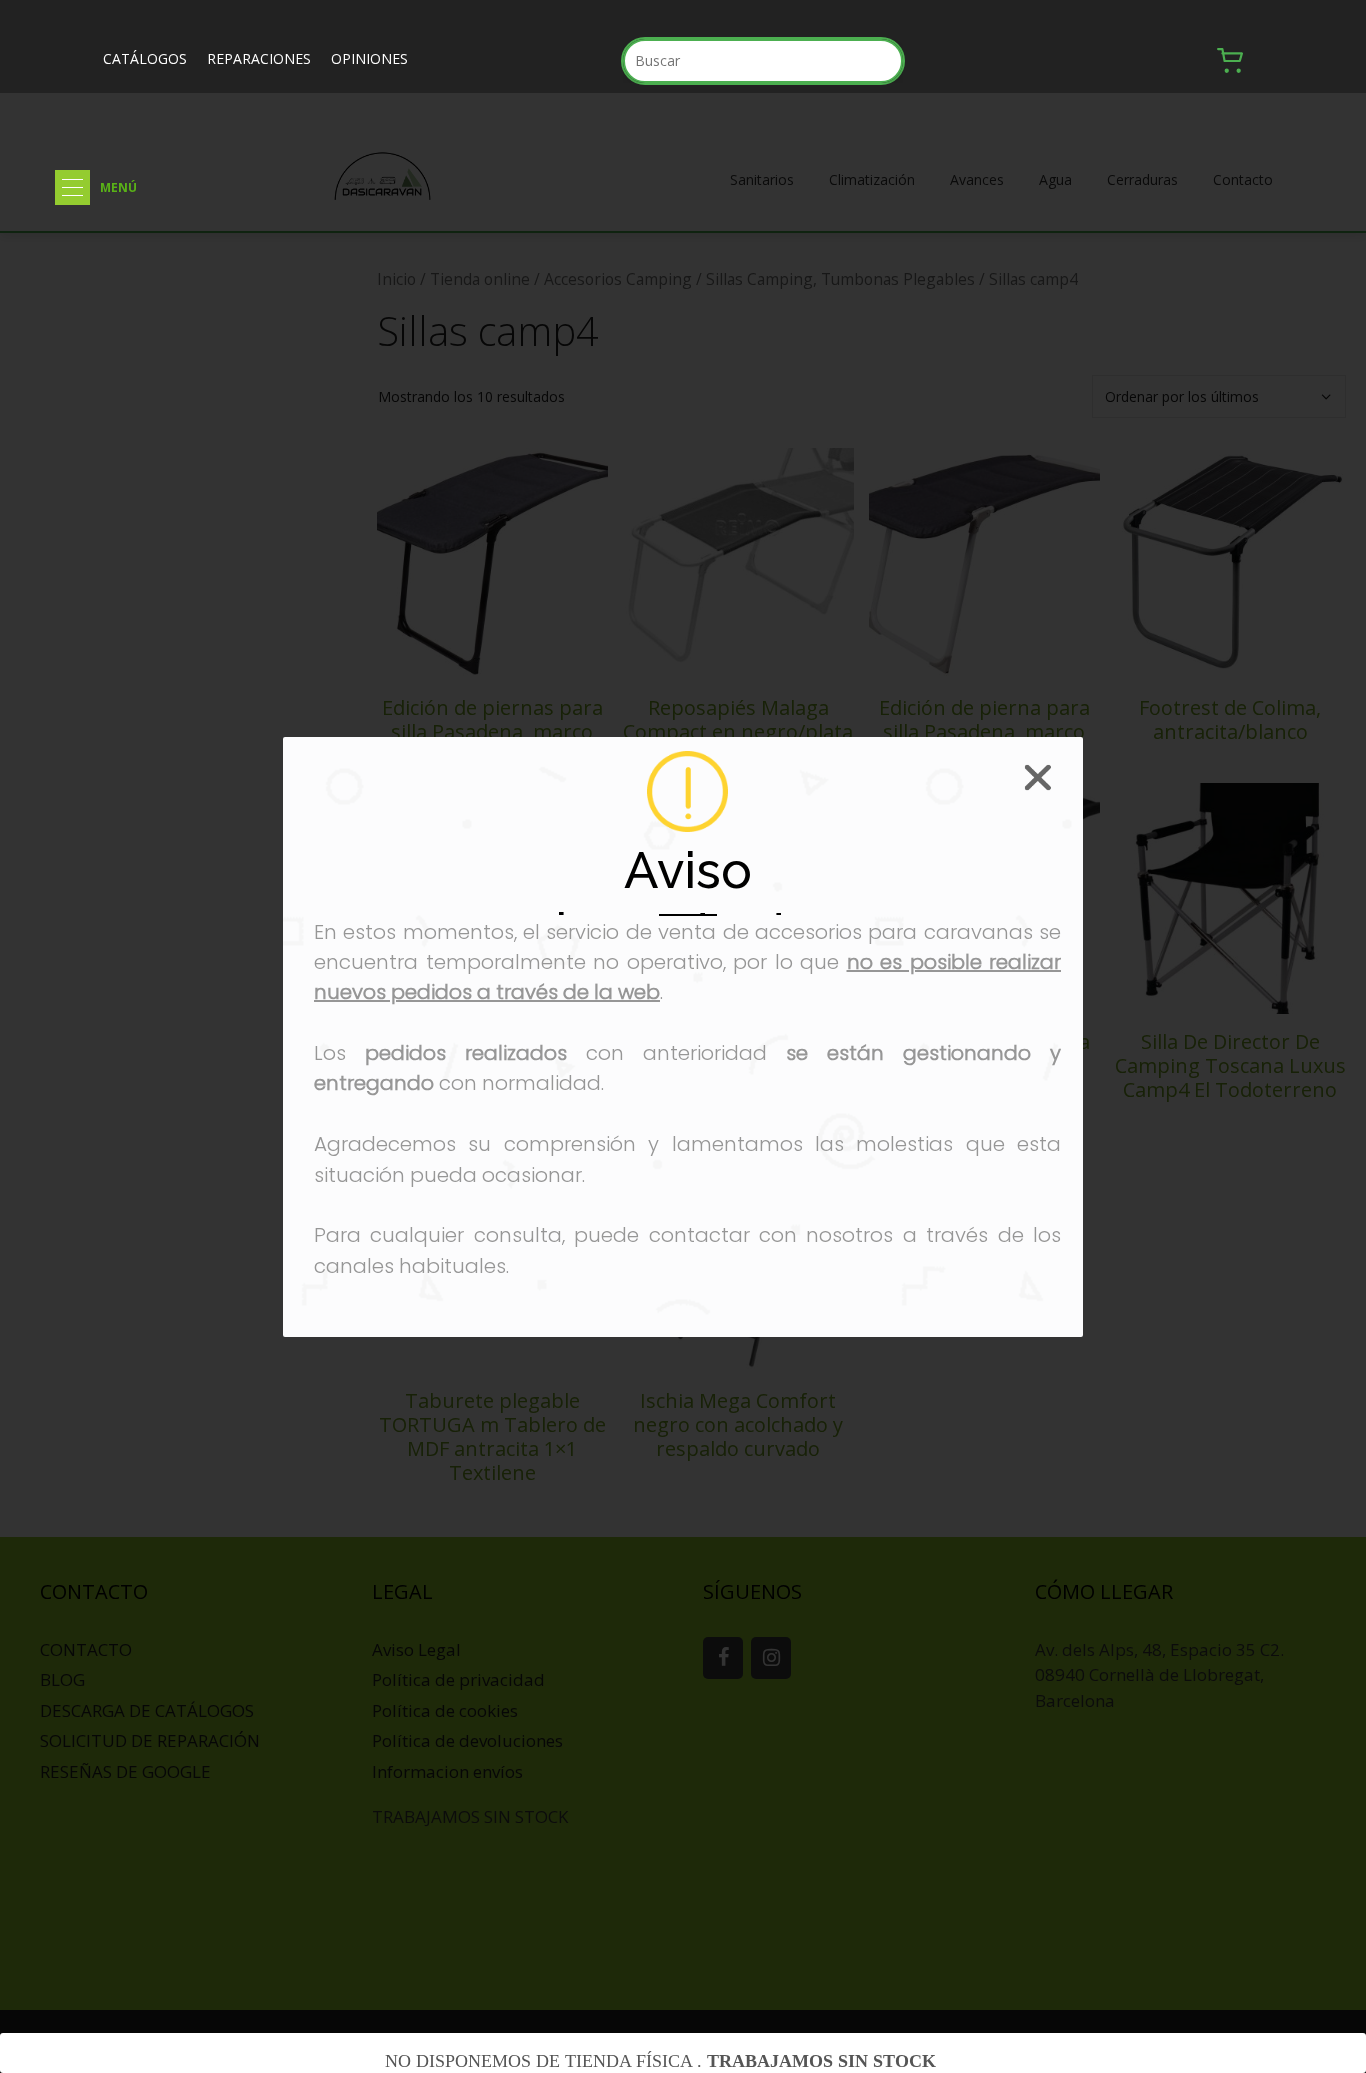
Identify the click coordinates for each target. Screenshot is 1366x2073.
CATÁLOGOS (145, 58)
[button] (72, 187)
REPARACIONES (259, 58)
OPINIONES (369, 58)
